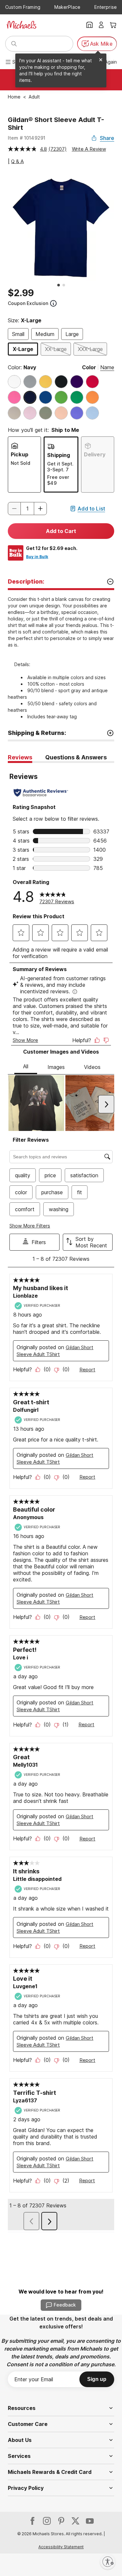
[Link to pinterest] (61, 2521)
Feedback (65, 2305)
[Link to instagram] (47, 2521)
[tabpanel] (61, 1497)
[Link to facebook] (33, 2521)
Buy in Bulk (37, 557)
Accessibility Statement (61, 2547)
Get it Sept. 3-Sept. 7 (60, 467)
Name (107, 367)
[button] (40, 509)
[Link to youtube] (90, 2521)
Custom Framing (23, 7)
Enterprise (106, 7)
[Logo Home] (21, 25)
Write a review (89, 149)
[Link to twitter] (75, 2521)
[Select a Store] (89, 25)
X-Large (23, 349)
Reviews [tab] (20, 757)
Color (89, 367)
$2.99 (21, 293)
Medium (45, 334)
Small (18, 334)
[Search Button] (14, 44)
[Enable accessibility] (108, 2562)
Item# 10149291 (27, 138)
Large (72, 334)
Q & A (17, 161)
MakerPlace (67, 7)
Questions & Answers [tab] (76, 757)
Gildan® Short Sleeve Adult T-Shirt (56, 124)
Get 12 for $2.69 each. (52, 548)
